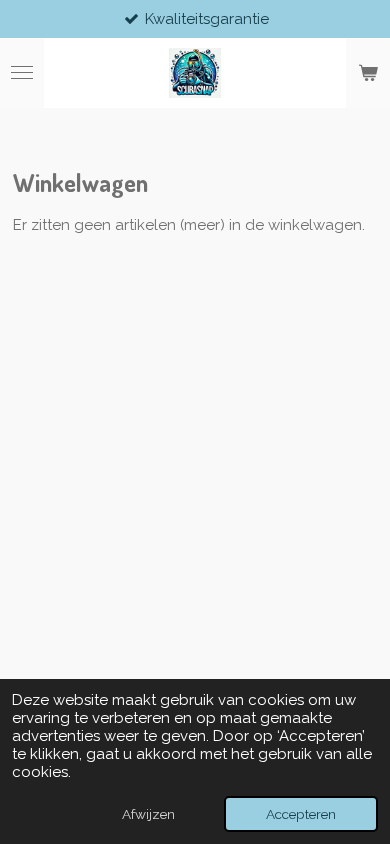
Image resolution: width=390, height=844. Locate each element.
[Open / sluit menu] (22, 73)
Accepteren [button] (301, 814)
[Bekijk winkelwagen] (368, 73)
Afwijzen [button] (148, 814)
